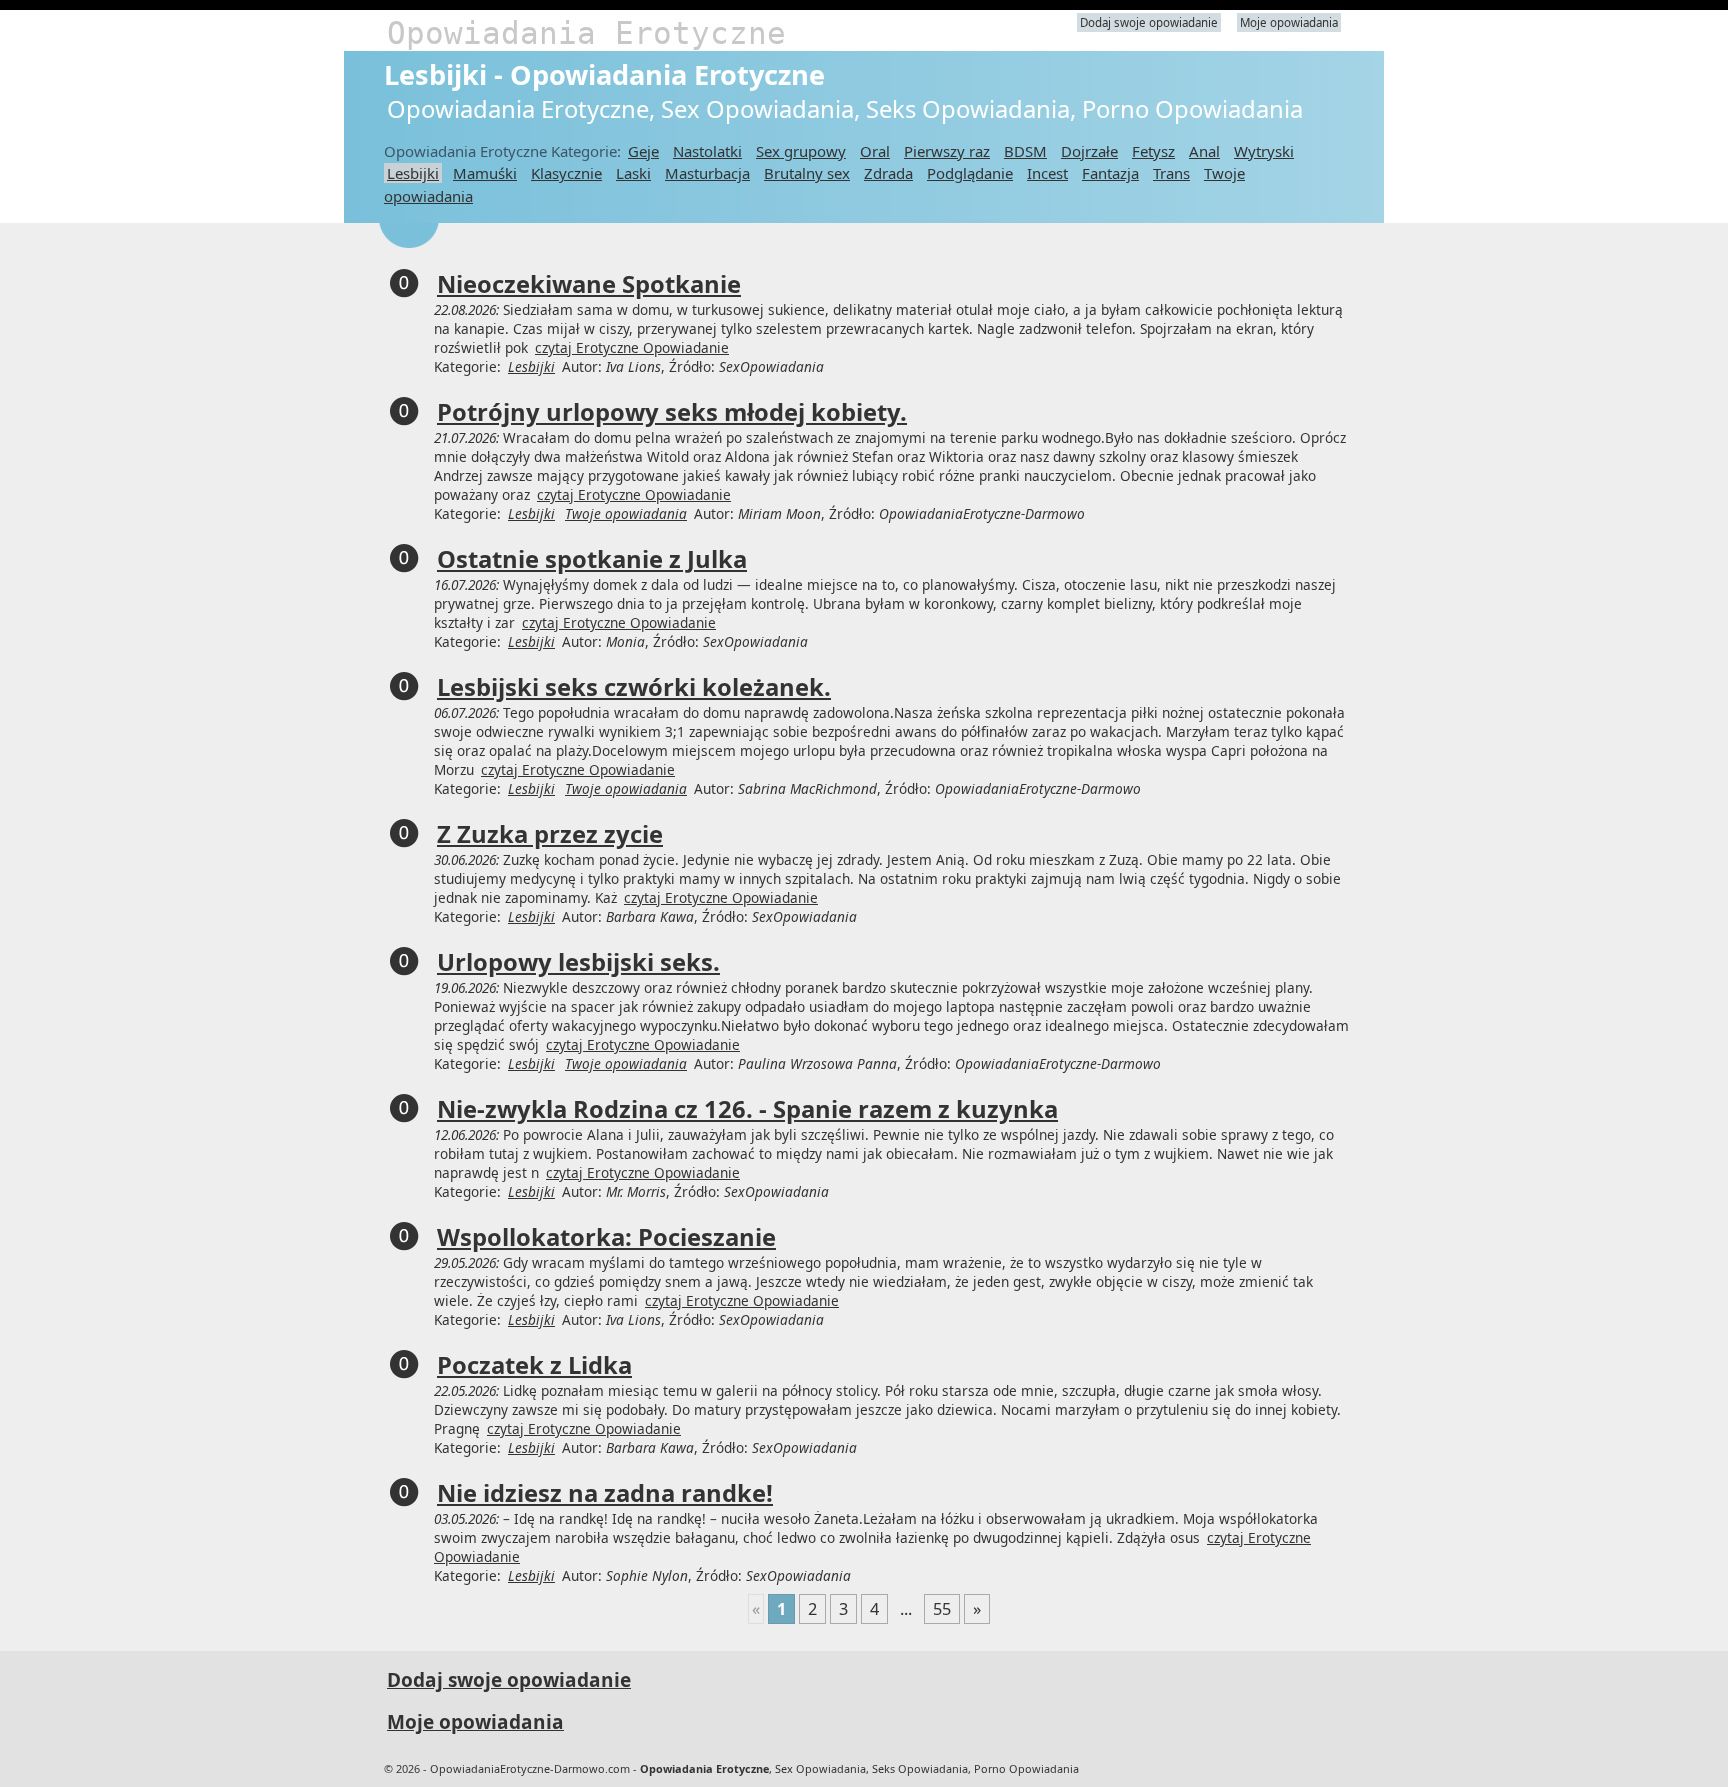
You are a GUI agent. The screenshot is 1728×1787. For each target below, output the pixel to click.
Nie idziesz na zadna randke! (605, 1493)
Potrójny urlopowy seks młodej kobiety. (672, 412)
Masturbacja (707, 173)
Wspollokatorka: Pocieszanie (606, 1237)
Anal (1204, 151)
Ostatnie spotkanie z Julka (592, 559)
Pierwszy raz (947, 151)
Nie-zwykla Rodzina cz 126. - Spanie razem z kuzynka (747, 1109)
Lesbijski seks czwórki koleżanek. (634, 687)
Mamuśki (485, 173)
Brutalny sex (807, 173)
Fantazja (1110, 173)
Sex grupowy (801, 151)
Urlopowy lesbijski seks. (578, 962)
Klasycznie (566, 173)
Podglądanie (970, 173)
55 (942, 1609)
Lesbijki (413, 173)
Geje (643, 151)
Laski (633, 173)
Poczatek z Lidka (534, 1365)
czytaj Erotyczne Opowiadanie (632, 347)
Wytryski (1264, 151)
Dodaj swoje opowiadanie (1149, 22)
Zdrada (888, 173)
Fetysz (1153, 151)
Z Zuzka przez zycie (550, 834)
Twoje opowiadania (626, 513)
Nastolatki (707, 151)
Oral (875, 151)
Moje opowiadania (1289, 22)
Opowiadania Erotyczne (586, 33)
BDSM (1025, 151)
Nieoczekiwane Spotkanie (589, 284)
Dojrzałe (1089, 151)
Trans (1171, 173)
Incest (1047, 173)
